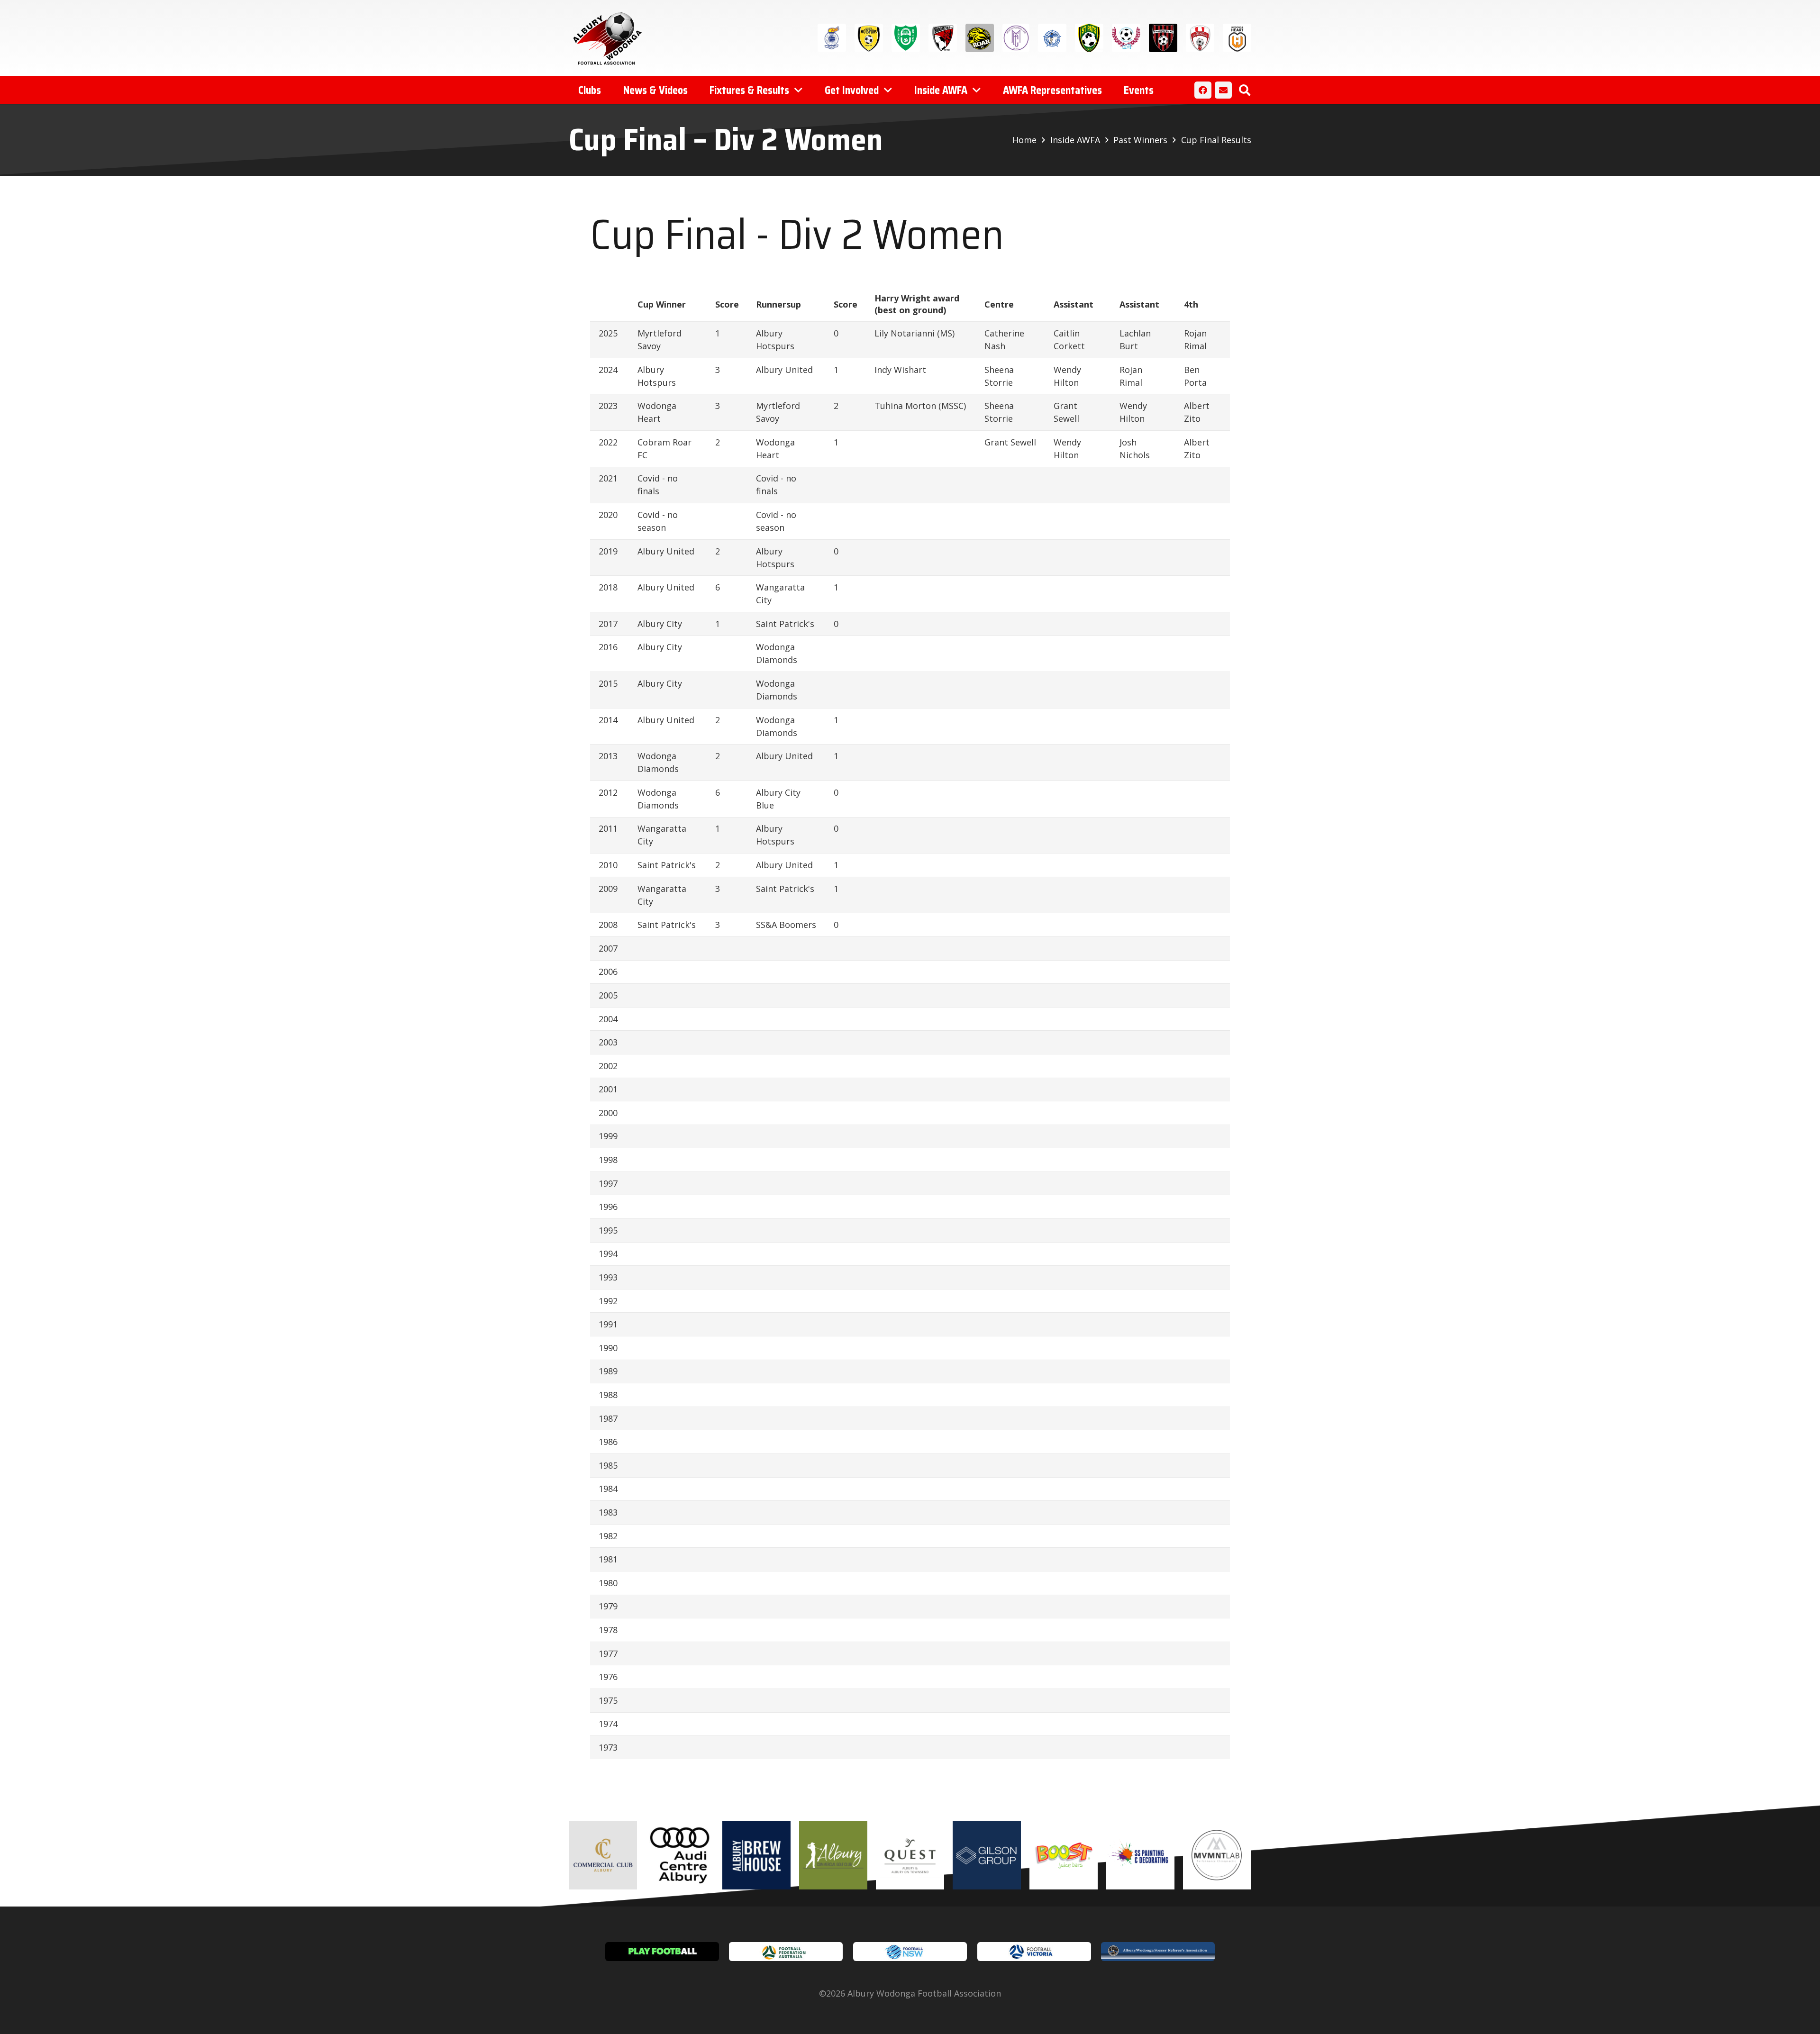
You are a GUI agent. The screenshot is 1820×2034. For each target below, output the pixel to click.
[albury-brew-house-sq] (756, 1855)
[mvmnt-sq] (1217, 1855)
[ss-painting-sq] (1140, 1855)
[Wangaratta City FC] (1163, 38)
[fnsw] (910, 1952)
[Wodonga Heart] (1237, 38)
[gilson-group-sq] (987, 1855)
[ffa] (786, 1952)
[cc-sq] (603, 1855)
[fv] (1034, 1952)
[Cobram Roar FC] (980, 38)
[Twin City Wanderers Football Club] (1126, 38)
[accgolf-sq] (833, 1855)
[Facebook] (1203, 90)
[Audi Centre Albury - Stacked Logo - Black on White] (680, 1855)
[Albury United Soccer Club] (906, 38)
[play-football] (662, 1952)
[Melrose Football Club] (1016, 38)
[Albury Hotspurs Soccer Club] (869, 38)
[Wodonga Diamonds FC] (1200, 38)
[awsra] (1158, 1952)
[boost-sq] (1064, 1855)
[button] (1244, 90)
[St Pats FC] (1089, 38)
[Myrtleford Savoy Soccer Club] (1052, 38)
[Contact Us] (1223, 90)
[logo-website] (610, 38)
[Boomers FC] (943, 38)
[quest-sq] (910, 1855)
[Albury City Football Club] (832, 38)
